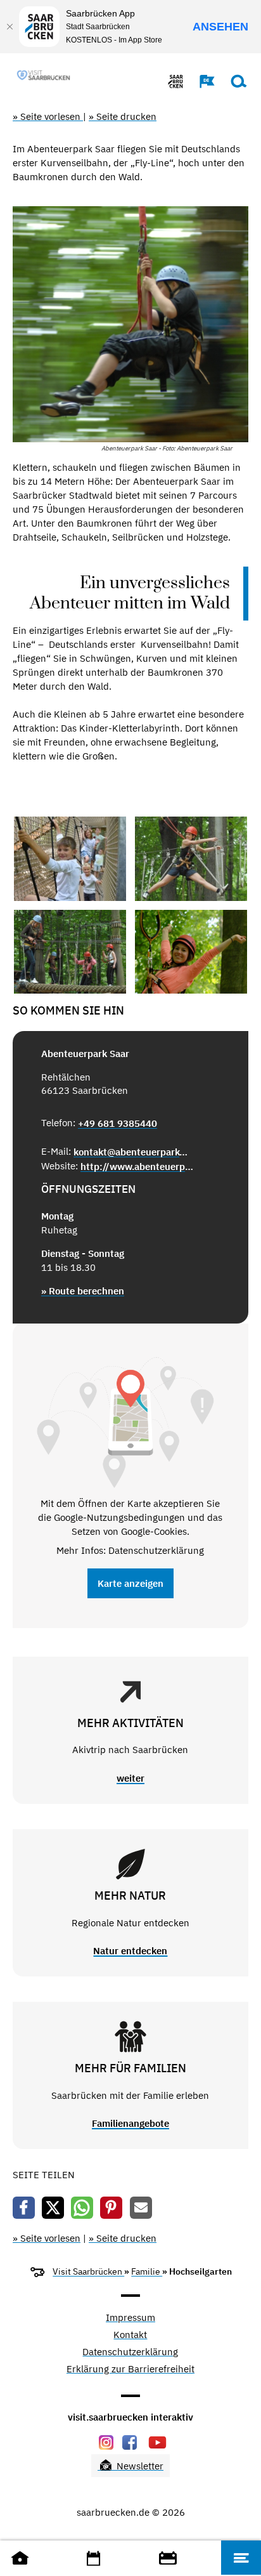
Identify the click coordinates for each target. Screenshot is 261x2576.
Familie (147, 2271)
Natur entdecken (130, 1951)
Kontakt (130, 2335)
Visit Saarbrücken (88, 2271)
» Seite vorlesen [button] (48, 116)
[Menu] (241, 2558)
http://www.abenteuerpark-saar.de (138, 1166)
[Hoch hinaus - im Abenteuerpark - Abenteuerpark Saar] (70, 859)
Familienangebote (130, 2123)
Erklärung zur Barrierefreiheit (130, 2369)
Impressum (130, 2318)
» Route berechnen (83, 1291)
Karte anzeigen (130, 1583)
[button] (201, 81)
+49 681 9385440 (118, 1123)
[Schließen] (10, 27)
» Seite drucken (123, 116)
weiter (130, 1778)
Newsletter (139, 2466)
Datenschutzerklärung (130, 2352)
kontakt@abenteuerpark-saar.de (131, 1152)
